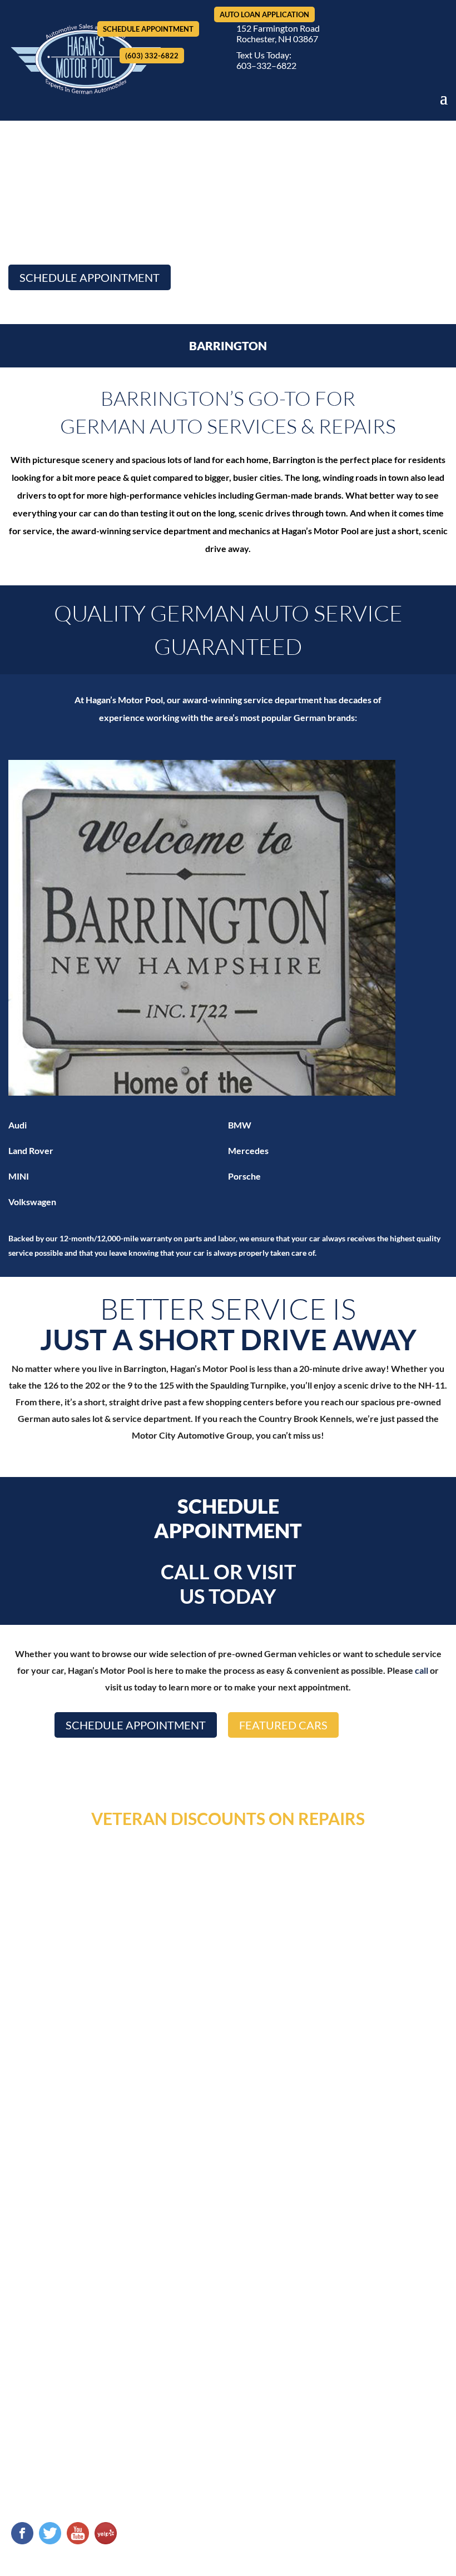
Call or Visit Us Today (228, 1584)
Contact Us (341, 2213)
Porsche (244, 1176)
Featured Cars (283, 1725)
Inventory (206, 2213)
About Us (137, 2213)
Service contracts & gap (58, 2498)
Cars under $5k (41, 2418)
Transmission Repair (381, 2319)
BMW (240, 1125)
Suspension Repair (378, 2299)
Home (80, 2213)
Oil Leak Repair (269, 2299)
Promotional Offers (277, 2339)
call (422, 1670)
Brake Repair (367, 2259)
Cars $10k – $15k (44, 2458)
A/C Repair (261, 2259)
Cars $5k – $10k (42, 2438)
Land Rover (31, 1150)
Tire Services (264, 2319)
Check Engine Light (276, 2279)
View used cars (41, 2398)
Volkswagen (32, 1202)
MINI (19, 1176)
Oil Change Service (378, 2279)
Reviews (272, 2213)
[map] (228, 2062)
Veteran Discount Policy (389, 2339)
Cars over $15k (41, 2478)
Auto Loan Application (264, 14)
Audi (18, 1125)
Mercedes (248, 1150)
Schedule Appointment (148, 29)
